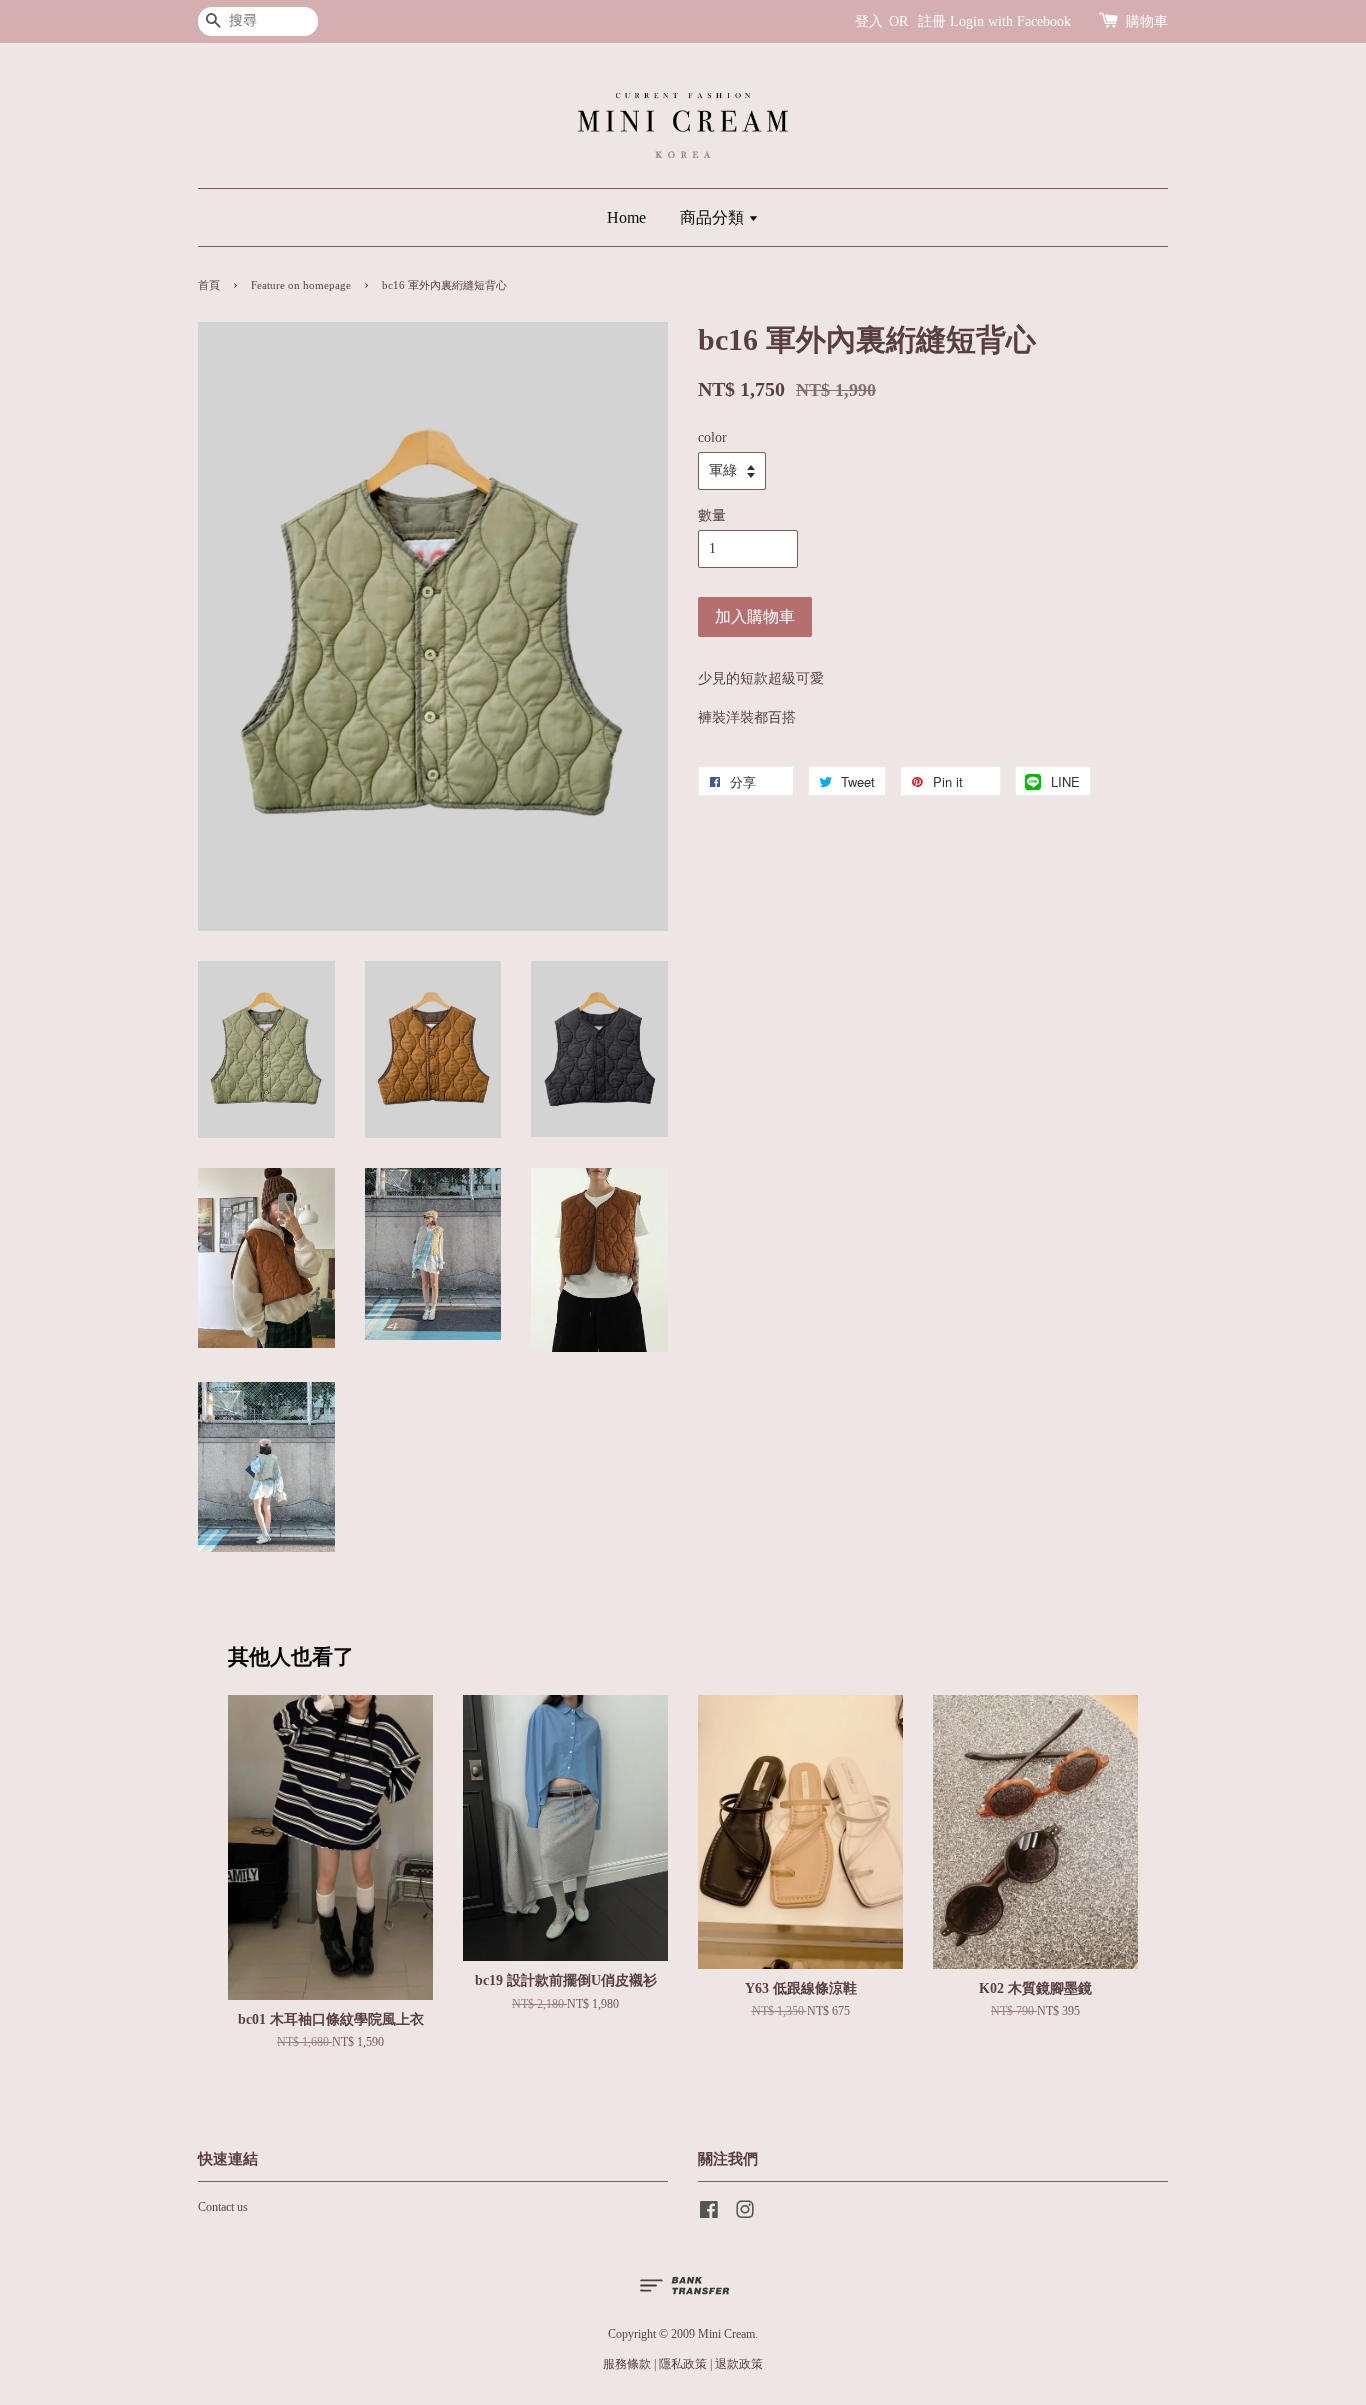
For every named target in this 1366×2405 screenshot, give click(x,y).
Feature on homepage (301, 285)
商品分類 (714, 217)
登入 (869, 21)
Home (626, 217)
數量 (712, 515)
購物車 (1147, 21)
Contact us (223, 2207)
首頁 (209, 285)
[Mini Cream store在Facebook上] (709, 2214)
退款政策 (739, 2364)
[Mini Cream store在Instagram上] (745, 2214)
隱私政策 (683, 2364)
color (712, 437)
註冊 (932, 21)
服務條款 (627, 2364)
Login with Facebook (1010, 21)
